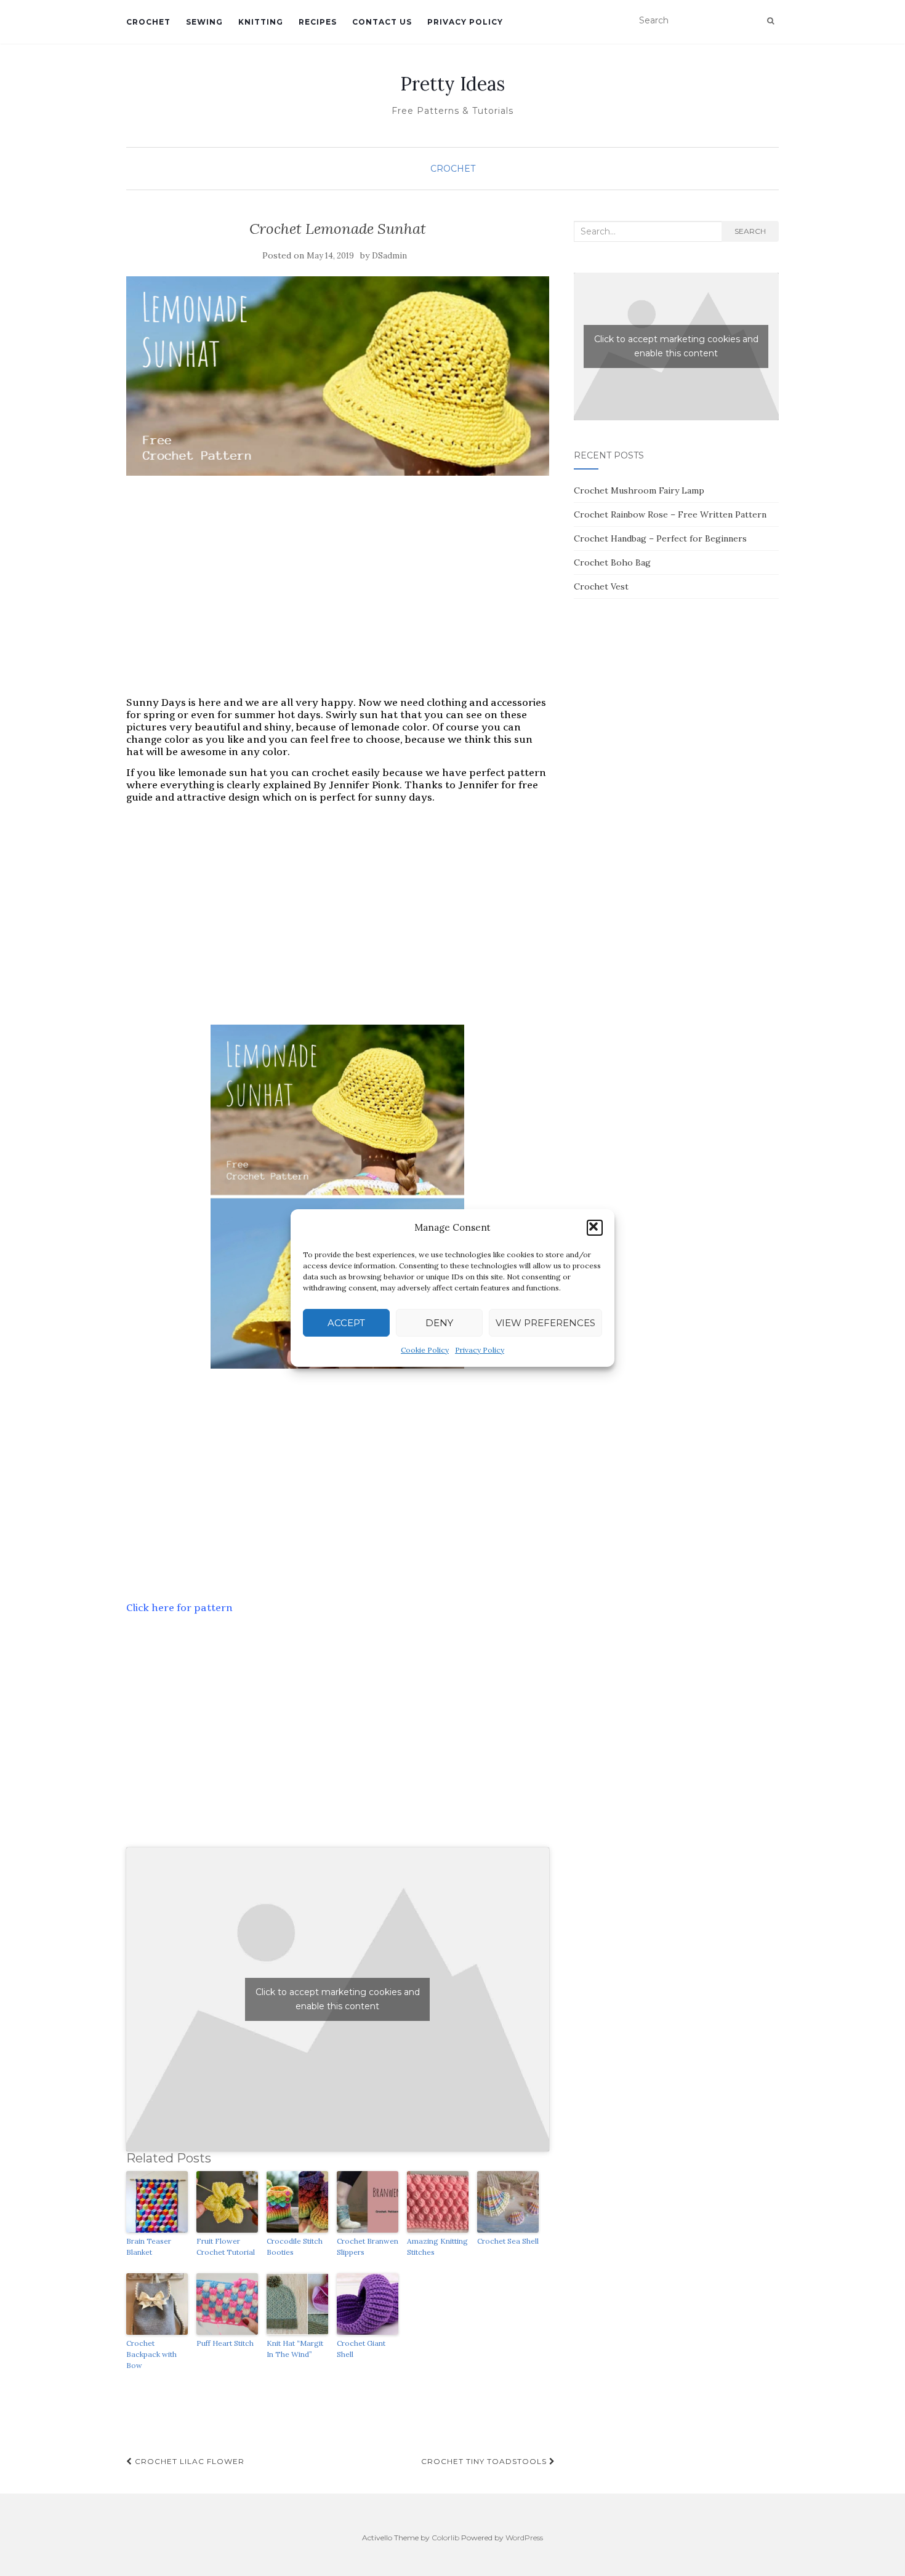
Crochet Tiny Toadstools (485, 2461)
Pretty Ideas (452, 84)
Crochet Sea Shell (508, 2241)
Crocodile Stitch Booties (295, 2246)
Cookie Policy (425, 1350)
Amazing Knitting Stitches (437, 2246)
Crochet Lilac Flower (188, 2461)
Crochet (148, 22)
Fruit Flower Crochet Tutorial (226, 2246)
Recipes (318, 22)
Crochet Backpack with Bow (151, 2354)
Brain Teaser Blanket (149, 2246)
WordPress (524, 2538)
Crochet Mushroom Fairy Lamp (639, 490)
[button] (595, 1228)
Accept (346, 1323)
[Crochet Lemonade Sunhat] (338, 376)
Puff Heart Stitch (225, 2343)
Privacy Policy (480, 1350)
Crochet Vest (601, 586)
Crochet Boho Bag (612, 562)
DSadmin (389, 256)
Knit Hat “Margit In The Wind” (295, 2349)
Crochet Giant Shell (361, 2349)
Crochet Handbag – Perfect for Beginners (660, 538)
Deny (439, 1323)
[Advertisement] (338, 599)
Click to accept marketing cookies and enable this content (338, 1999)
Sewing (204, 22)
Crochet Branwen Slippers (368, 2246)
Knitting (261, 22)
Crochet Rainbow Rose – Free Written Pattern (670, 514)
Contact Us (382, 22)
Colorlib (445, 2538)
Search (750, 231)
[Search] (770, 21)
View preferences (545, 1323)
